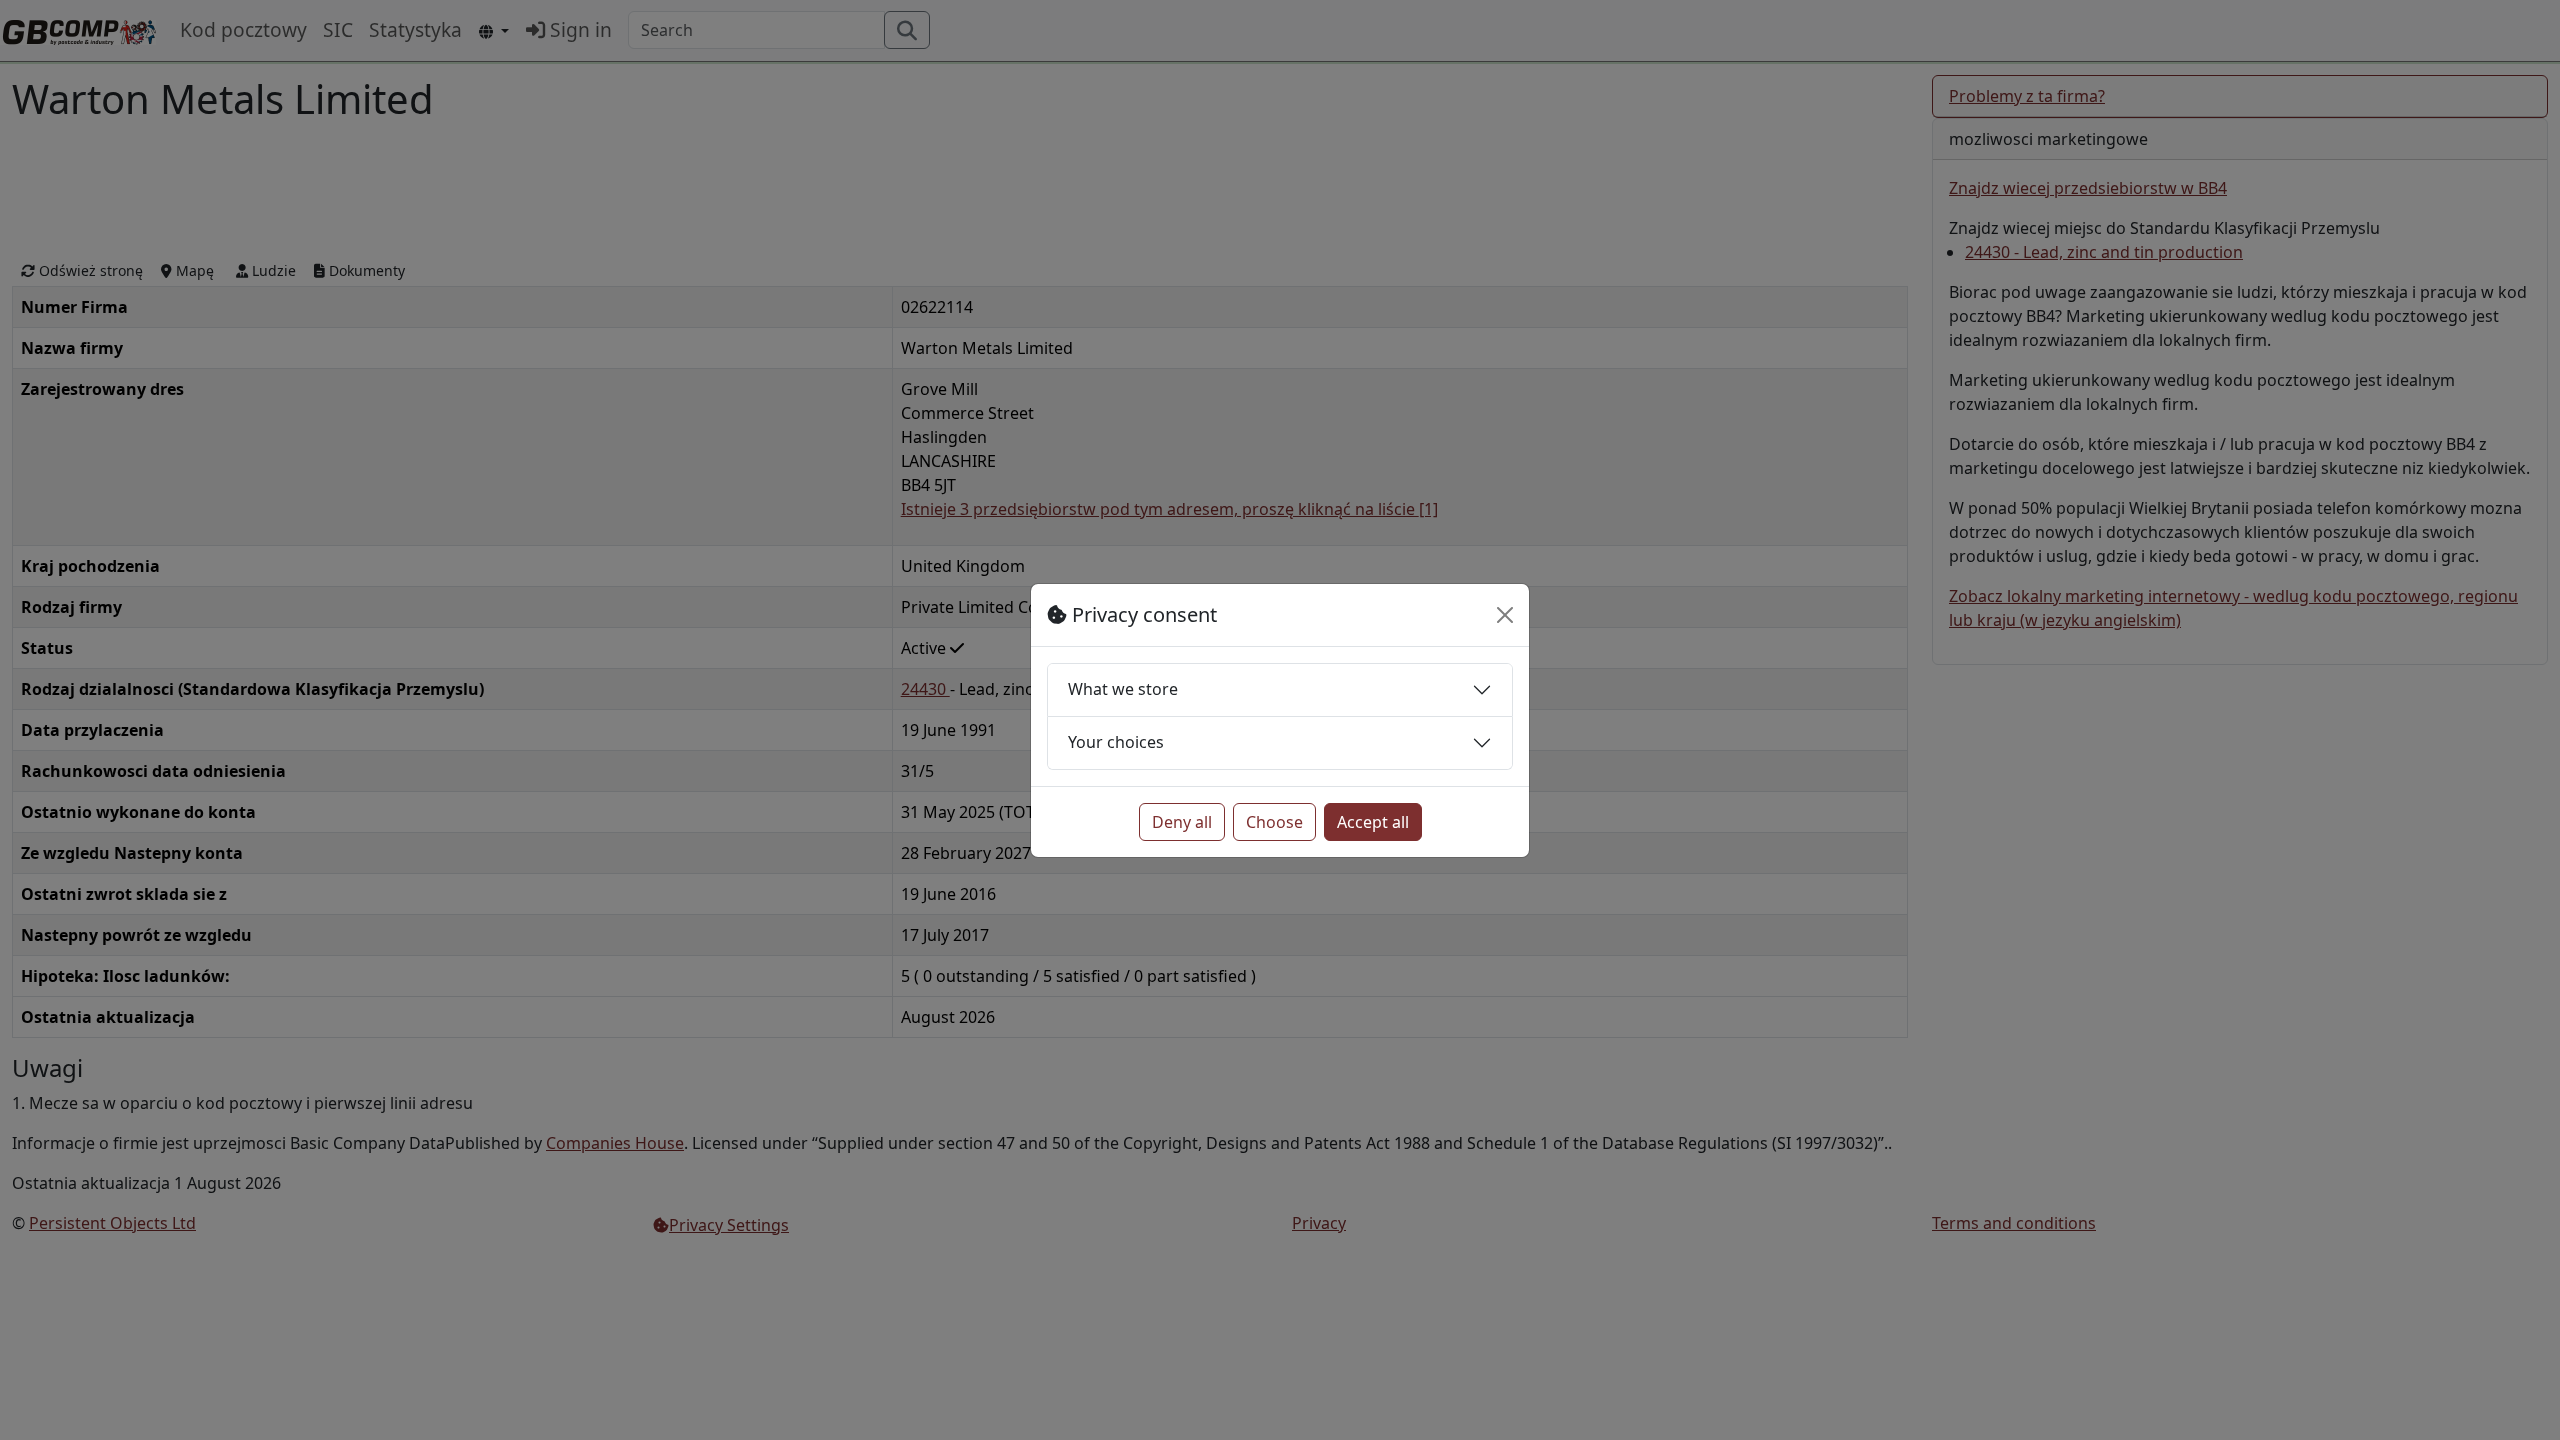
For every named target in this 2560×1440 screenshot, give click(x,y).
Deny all (1182, 822)
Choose (1274, 822)
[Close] (1505, 615)
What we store (1123, 689)
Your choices (1116, 742)
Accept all (1373, 822)
